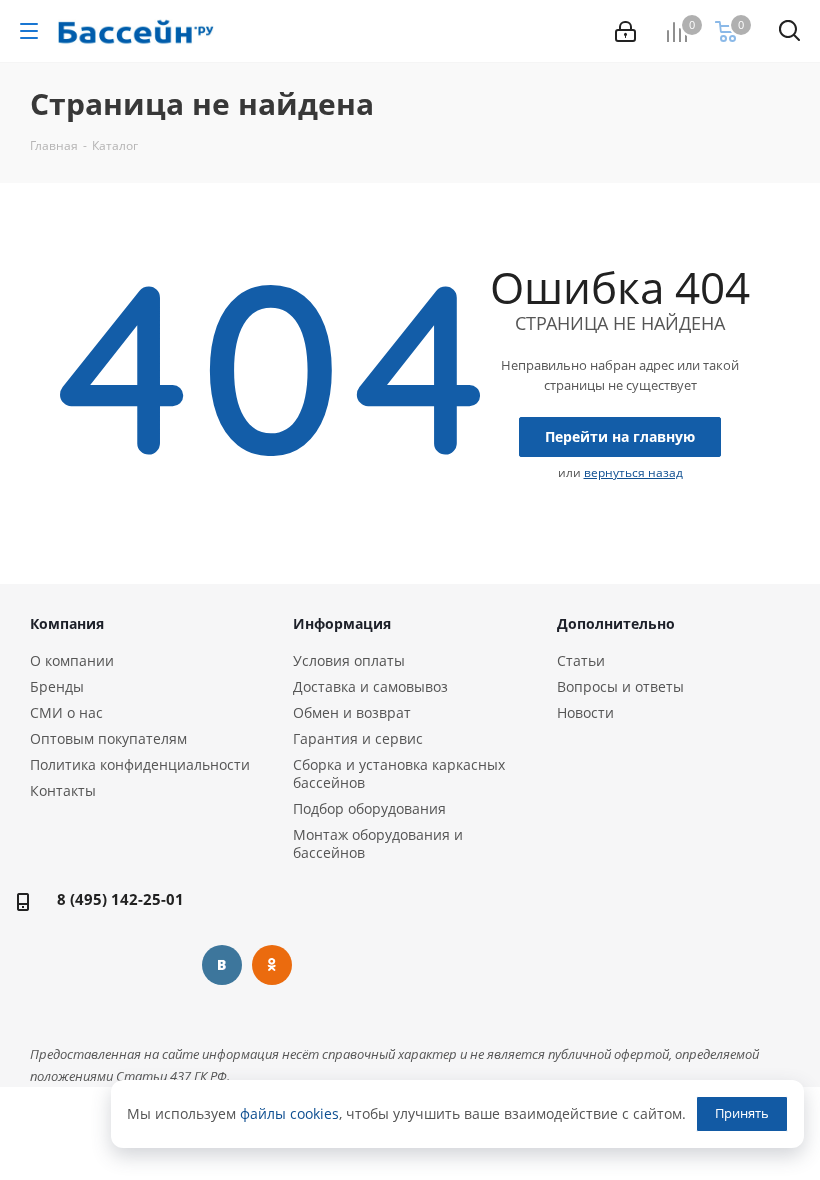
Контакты (63, 790)
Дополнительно (616, 623)
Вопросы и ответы (620, 686)
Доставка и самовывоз (370, 686)
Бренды (57, 686)
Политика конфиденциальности (140, 764)
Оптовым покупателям (108, 738)
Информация (342, 623)
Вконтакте (222, 965)
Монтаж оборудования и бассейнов (378, 843)
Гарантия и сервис (358, 738)
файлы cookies (289, 1113)
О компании (72, 660)
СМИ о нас (66, 712)
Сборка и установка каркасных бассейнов (399, 773)
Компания (67, 623)
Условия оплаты (349, 660)
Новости (585, 712)
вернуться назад (633, 472)
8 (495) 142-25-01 (120, 899)
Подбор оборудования (369, 808)
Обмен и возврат (352, 712)
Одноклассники (272, 965)
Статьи (581, 660)
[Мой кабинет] (625, 31)
